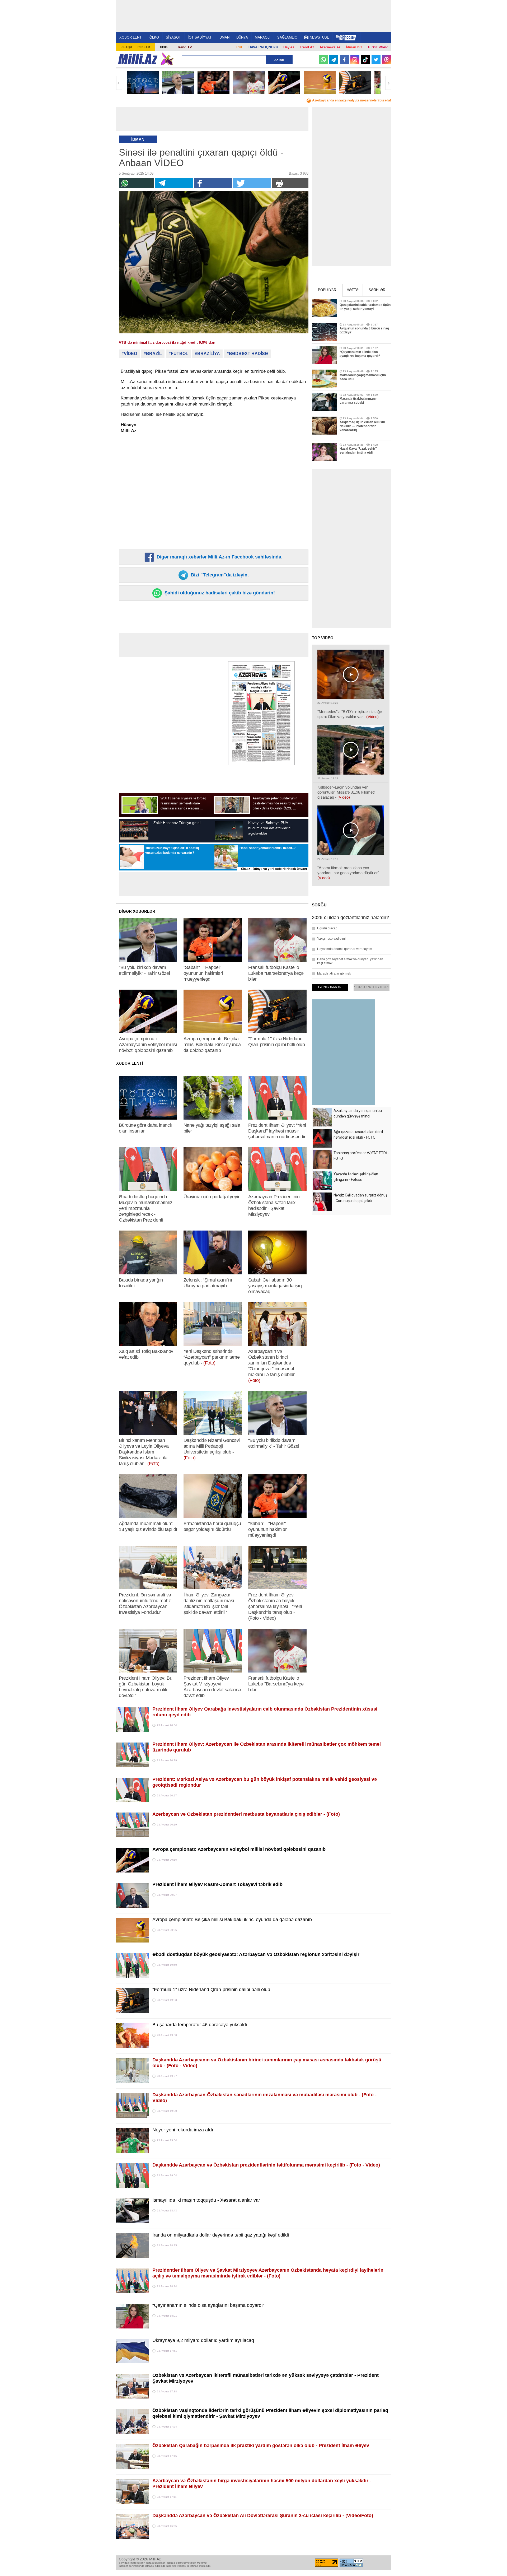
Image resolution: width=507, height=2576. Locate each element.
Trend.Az (307, 47)
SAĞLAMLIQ (287, 37)
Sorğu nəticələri (371, 987)
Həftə (353, 290)
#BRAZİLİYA (207, 354)
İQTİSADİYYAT (200, 37)
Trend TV (185, 47)
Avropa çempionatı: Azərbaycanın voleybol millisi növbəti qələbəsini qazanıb (239, 1849)
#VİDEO (129, 354)
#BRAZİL (153, 354)
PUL (240, 47)
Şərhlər (377, 290)
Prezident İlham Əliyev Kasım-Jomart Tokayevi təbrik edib (217, 1884)
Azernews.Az (330, 47)
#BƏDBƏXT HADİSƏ (247, 354)
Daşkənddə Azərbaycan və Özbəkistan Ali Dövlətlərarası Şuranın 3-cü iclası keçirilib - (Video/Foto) (263, 2516)
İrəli (388, 83)
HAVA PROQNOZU (263, 47)
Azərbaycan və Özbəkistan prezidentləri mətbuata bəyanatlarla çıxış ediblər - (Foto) (246, 1814)
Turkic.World (378, 47)
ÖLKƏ (154, 37)
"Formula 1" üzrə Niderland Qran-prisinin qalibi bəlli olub (211, 1990)
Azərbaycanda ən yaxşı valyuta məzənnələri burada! (352, 100)
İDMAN (224, 37)
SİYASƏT (173, 37)
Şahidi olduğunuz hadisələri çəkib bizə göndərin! (219, 593)
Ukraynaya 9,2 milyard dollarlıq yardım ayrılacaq (203, 2340)
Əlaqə (127, 47)
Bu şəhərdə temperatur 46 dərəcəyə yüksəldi (200, 2025)
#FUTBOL (178, 354)
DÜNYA (242, 37)
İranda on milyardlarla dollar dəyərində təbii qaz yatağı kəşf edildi (221, 2235)
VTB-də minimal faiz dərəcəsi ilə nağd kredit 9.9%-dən (167, 342)
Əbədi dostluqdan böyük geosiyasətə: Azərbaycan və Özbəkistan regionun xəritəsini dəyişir (256, 1954)
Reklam (144, 47)
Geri (119, 83)
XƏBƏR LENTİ (131, 37)
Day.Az (289, 47)
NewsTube (320, 37)
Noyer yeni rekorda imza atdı (183, 2130)
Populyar (327, 290)
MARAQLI (263, 37)
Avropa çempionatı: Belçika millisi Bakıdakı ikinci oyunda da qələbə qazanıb (232, 1920)
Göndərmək (330, 987)
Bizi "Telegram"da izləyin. (219, 575)
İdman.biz (354, 47)
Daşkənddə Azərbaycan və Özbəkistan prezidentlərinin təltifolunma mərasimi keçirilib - (266, 2165)
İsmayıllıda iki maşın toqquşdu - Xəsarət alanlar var (206, 2200)
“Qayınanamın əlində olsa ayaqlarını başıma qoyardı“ (208, 2305)
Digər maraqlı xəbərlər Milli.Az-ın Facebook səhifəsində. (219, 557)
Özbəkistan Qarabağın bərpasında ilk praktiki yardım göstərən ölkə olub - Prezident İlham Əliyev (261, 2445)
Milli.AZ (138, 59)
